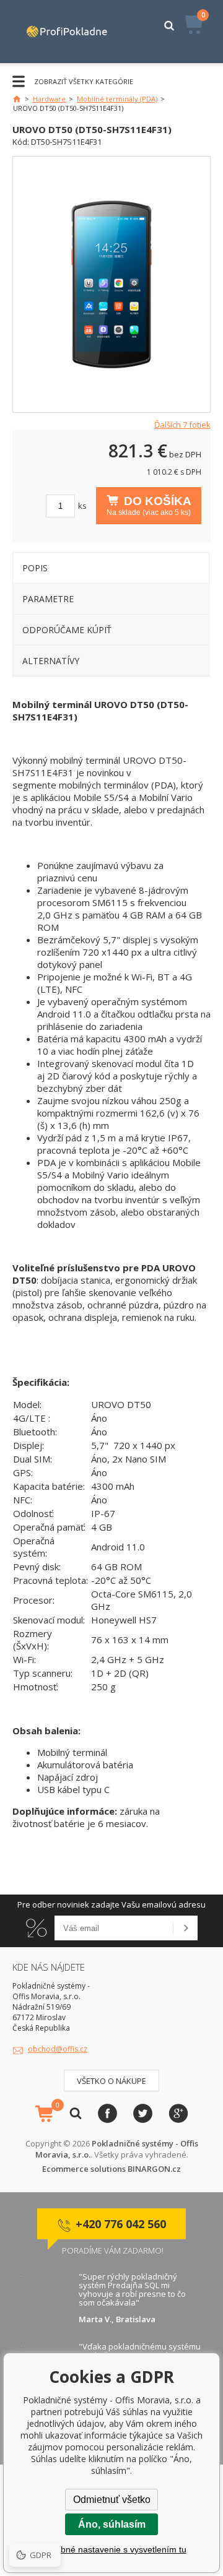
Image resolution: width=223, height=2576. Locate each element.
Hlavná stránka (17, 99)
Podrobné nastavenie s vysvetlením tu (112, 2549)
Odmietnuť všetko (112, 2500)
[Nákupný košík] (44, 2114)
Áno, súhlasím (112, 2524)
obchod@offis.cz (58, 2049)
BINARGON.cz (154, 2169)
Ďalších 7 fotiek (182, 425)
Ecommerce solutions (84, 2169)
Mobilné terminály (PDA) (117, 99)
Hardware (49, 99)
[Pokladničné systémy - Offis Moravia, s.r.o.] (67, 32)
